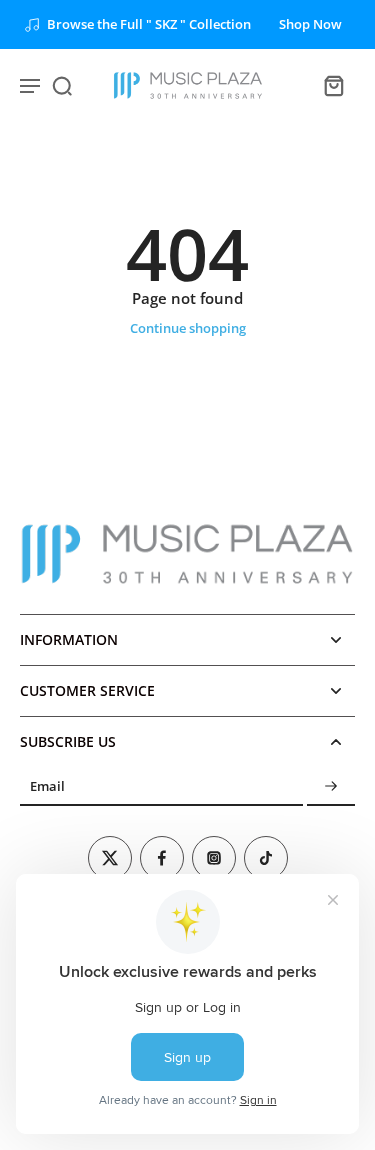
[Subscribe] (331, 786)
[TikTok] (266, 858)
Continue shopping (188, 328)
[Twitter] (110, 858)
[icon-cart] (333, 85)
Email (47, 786)
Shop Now (310, 24)
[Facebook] (162, 858)
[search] (62, 85)
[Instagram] (214, 858)
